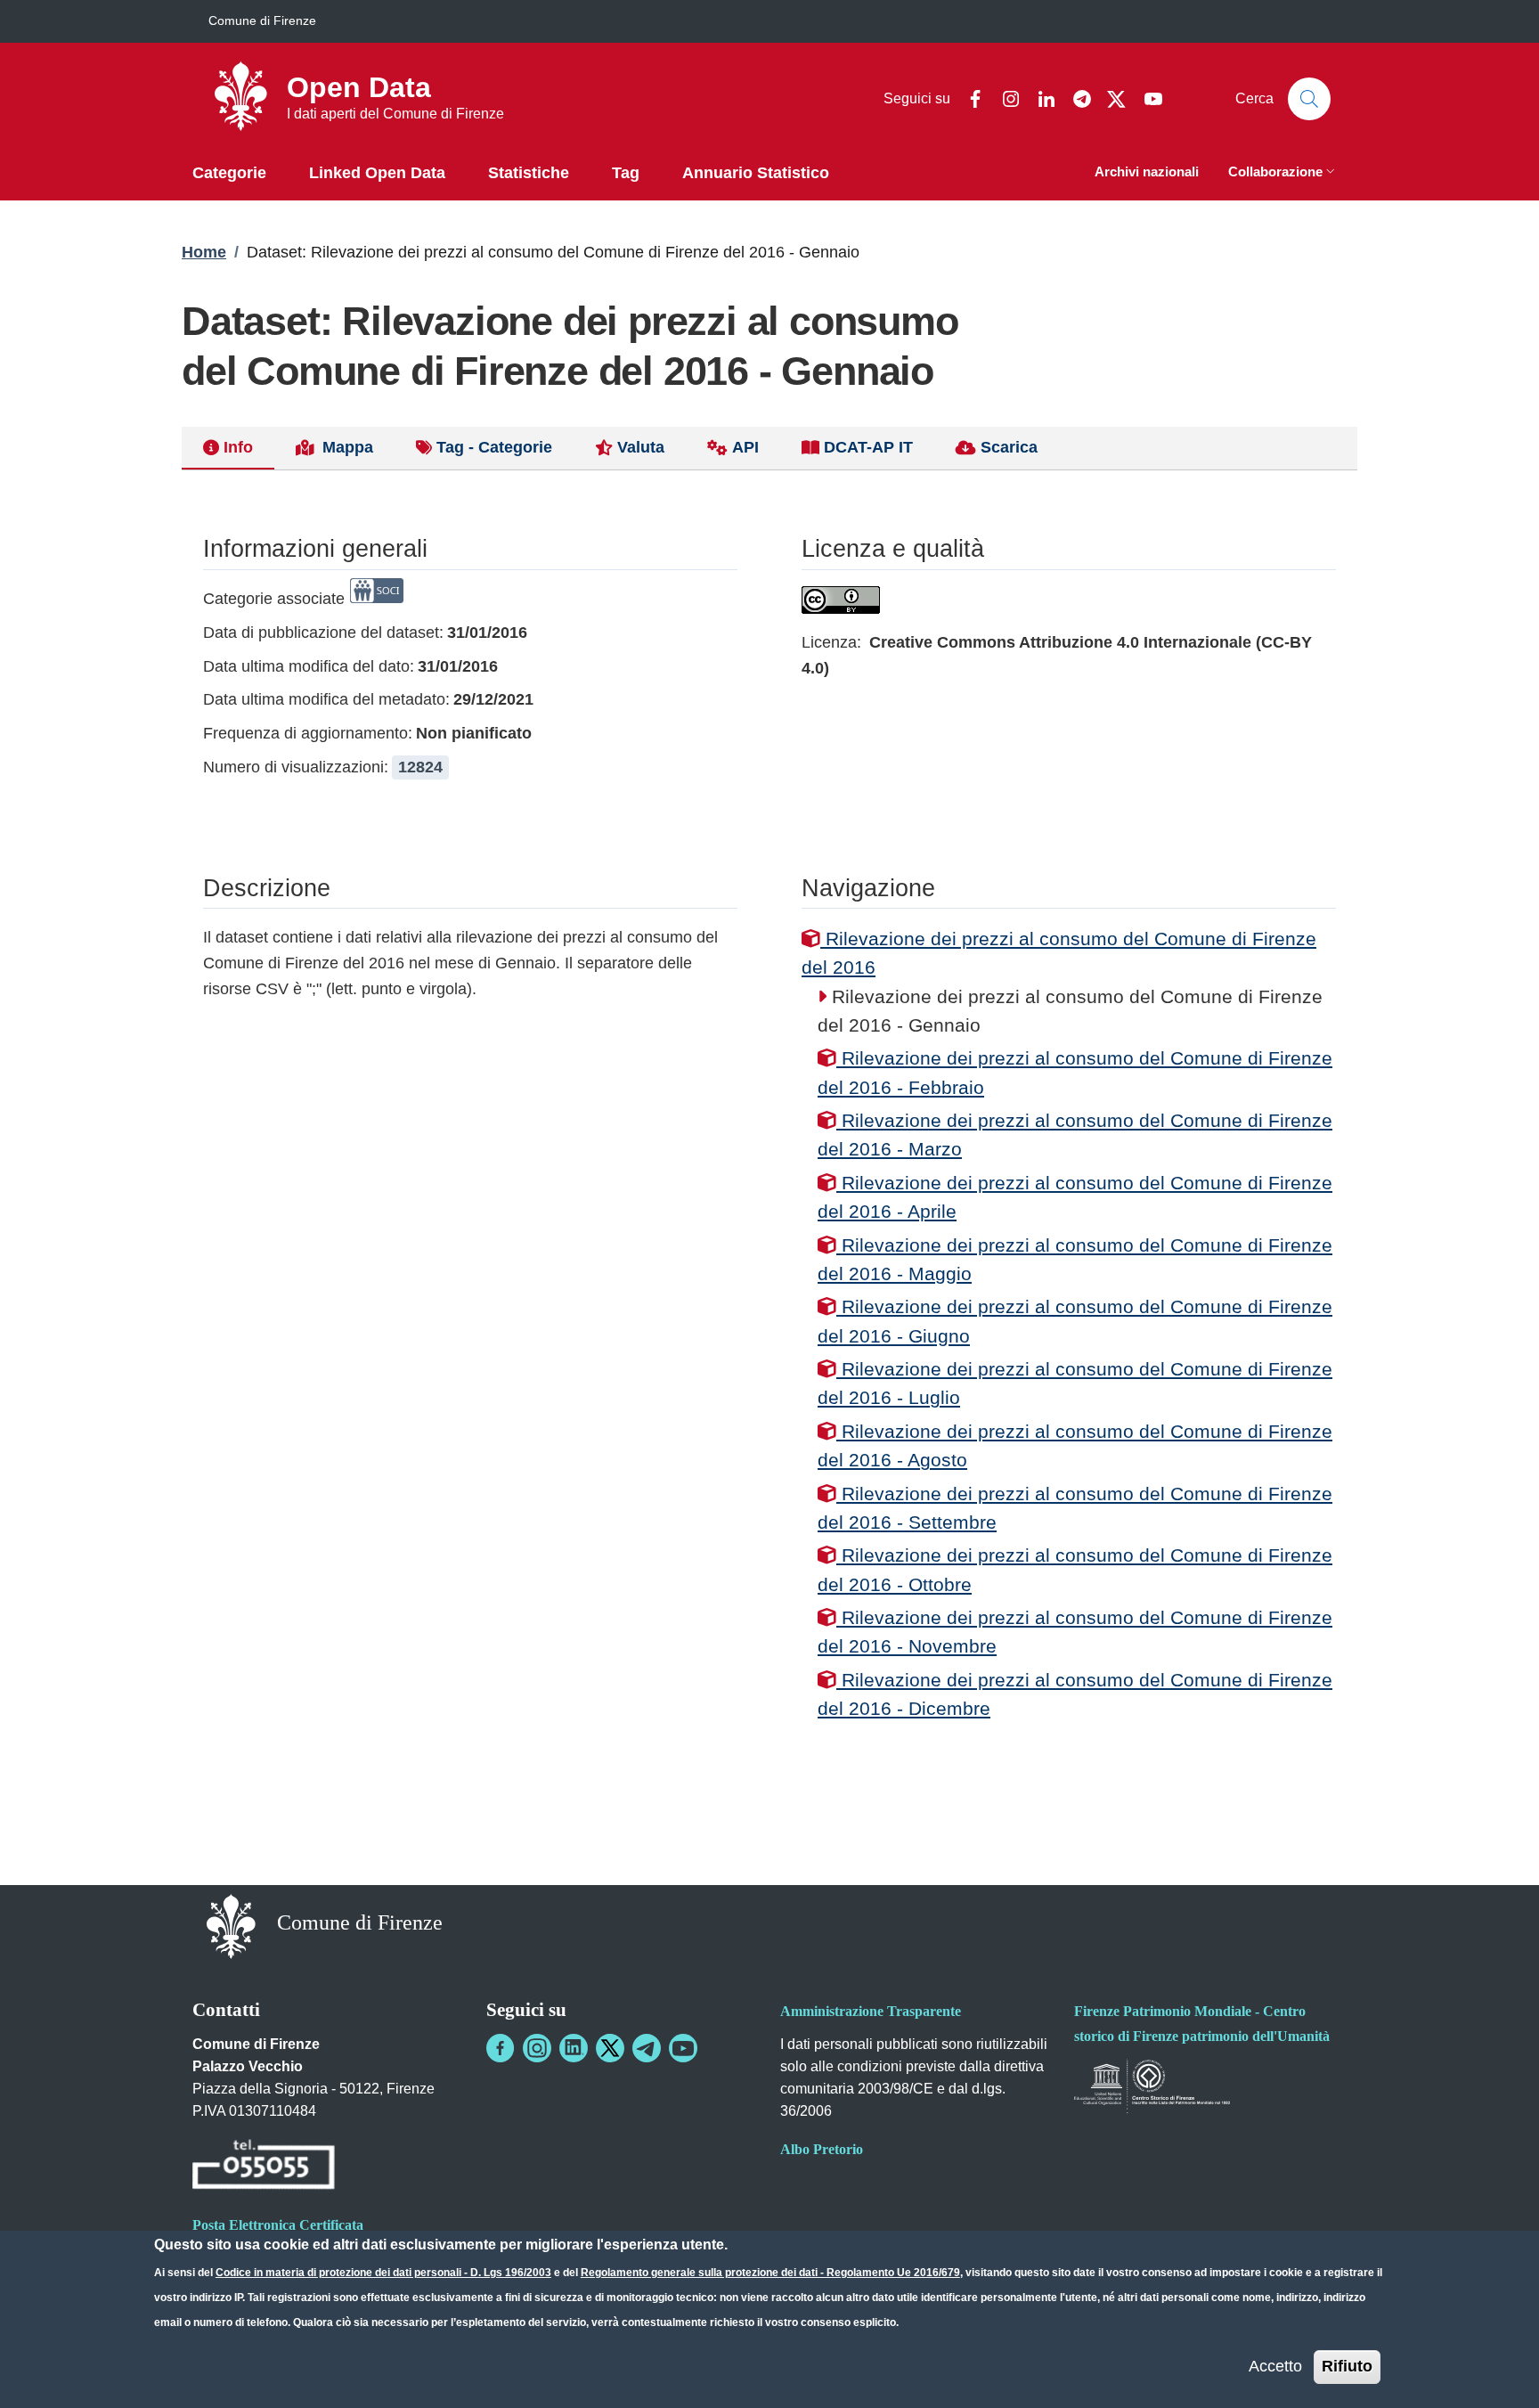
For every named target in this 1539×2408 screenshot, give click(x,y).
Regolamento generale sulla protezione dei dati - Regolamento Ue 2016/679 (770, 2273)
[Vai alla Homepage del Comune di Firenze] (231, 1925)
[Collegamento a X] (610, 2048)
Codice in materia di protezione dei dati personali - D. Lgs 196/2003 (383, 2273)
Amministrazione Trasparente (871, 2011)
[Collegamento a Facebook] (501, 2048)
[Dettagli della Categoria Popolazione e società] (377, 599)
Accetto (1275, 2366)
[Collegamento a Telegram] (647, 2048)
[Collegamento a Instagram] (537, 2048)
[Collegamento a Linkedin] (574, 2048)
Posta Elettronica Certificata (278, 2225)
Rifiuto (1347, 2366)
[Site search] (1309, 99)
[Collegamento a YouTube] (683, 2048)
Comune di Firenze (262, 20)
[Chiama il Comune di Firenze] (264, 2167)
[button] (1283, 173)
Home (204, 252)
